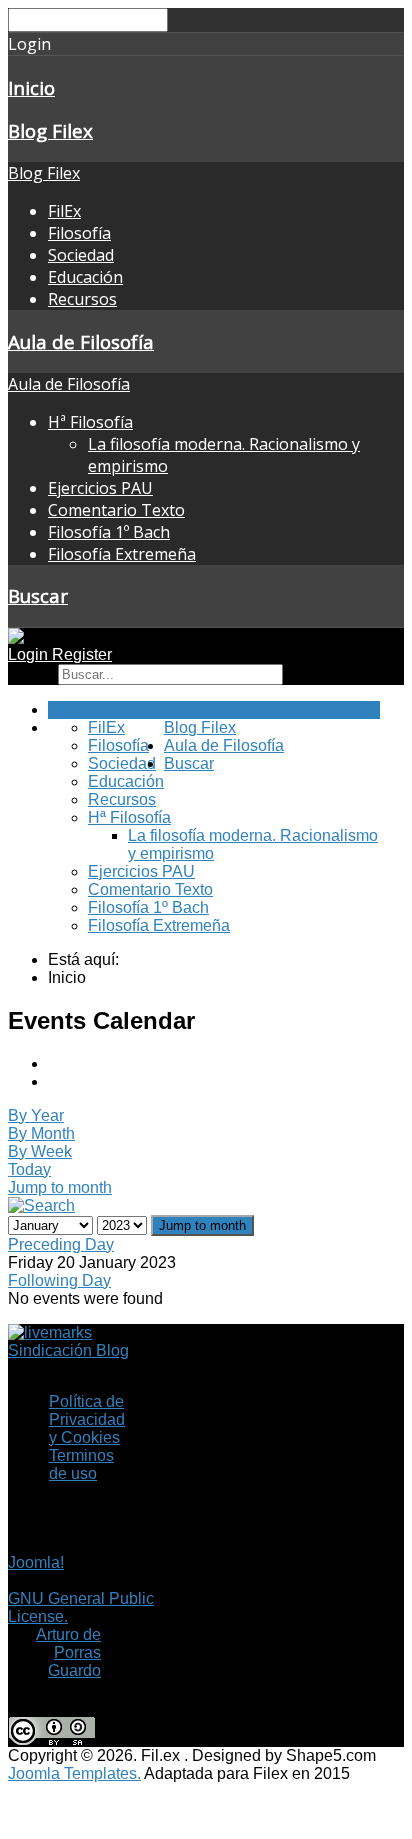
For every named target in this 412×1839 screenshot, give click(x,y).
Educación (85, 277)
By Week (40, 1151)
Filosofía (79, 233)
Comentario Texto (116, 510)
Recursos (82, 299)
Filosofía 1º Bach (109, 532)
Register (82, 654)
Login (30, 654)
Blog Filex (50, 130)
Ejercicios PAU (100, 488)
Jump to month (60, 1187)
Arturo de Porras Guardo (68, 1652)
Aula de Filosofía (81, 341)
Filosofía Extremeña (122, 554)
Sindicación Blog (68, 1350)
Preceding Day (61, 1244)
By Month (41, 1133)
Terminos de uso (81, 1464)
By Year (36, 1115)
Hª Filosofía (90, 422)
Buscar (38, 595)
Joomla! (36, 1562)
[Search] (41, 1205)
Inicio (31, 87)
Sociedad (81, 255)
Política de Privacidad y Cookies (87, 1419)
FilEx (64, 211)
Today (29, 1169)
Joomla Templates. (74, 1773)
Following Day (59, 1280)
